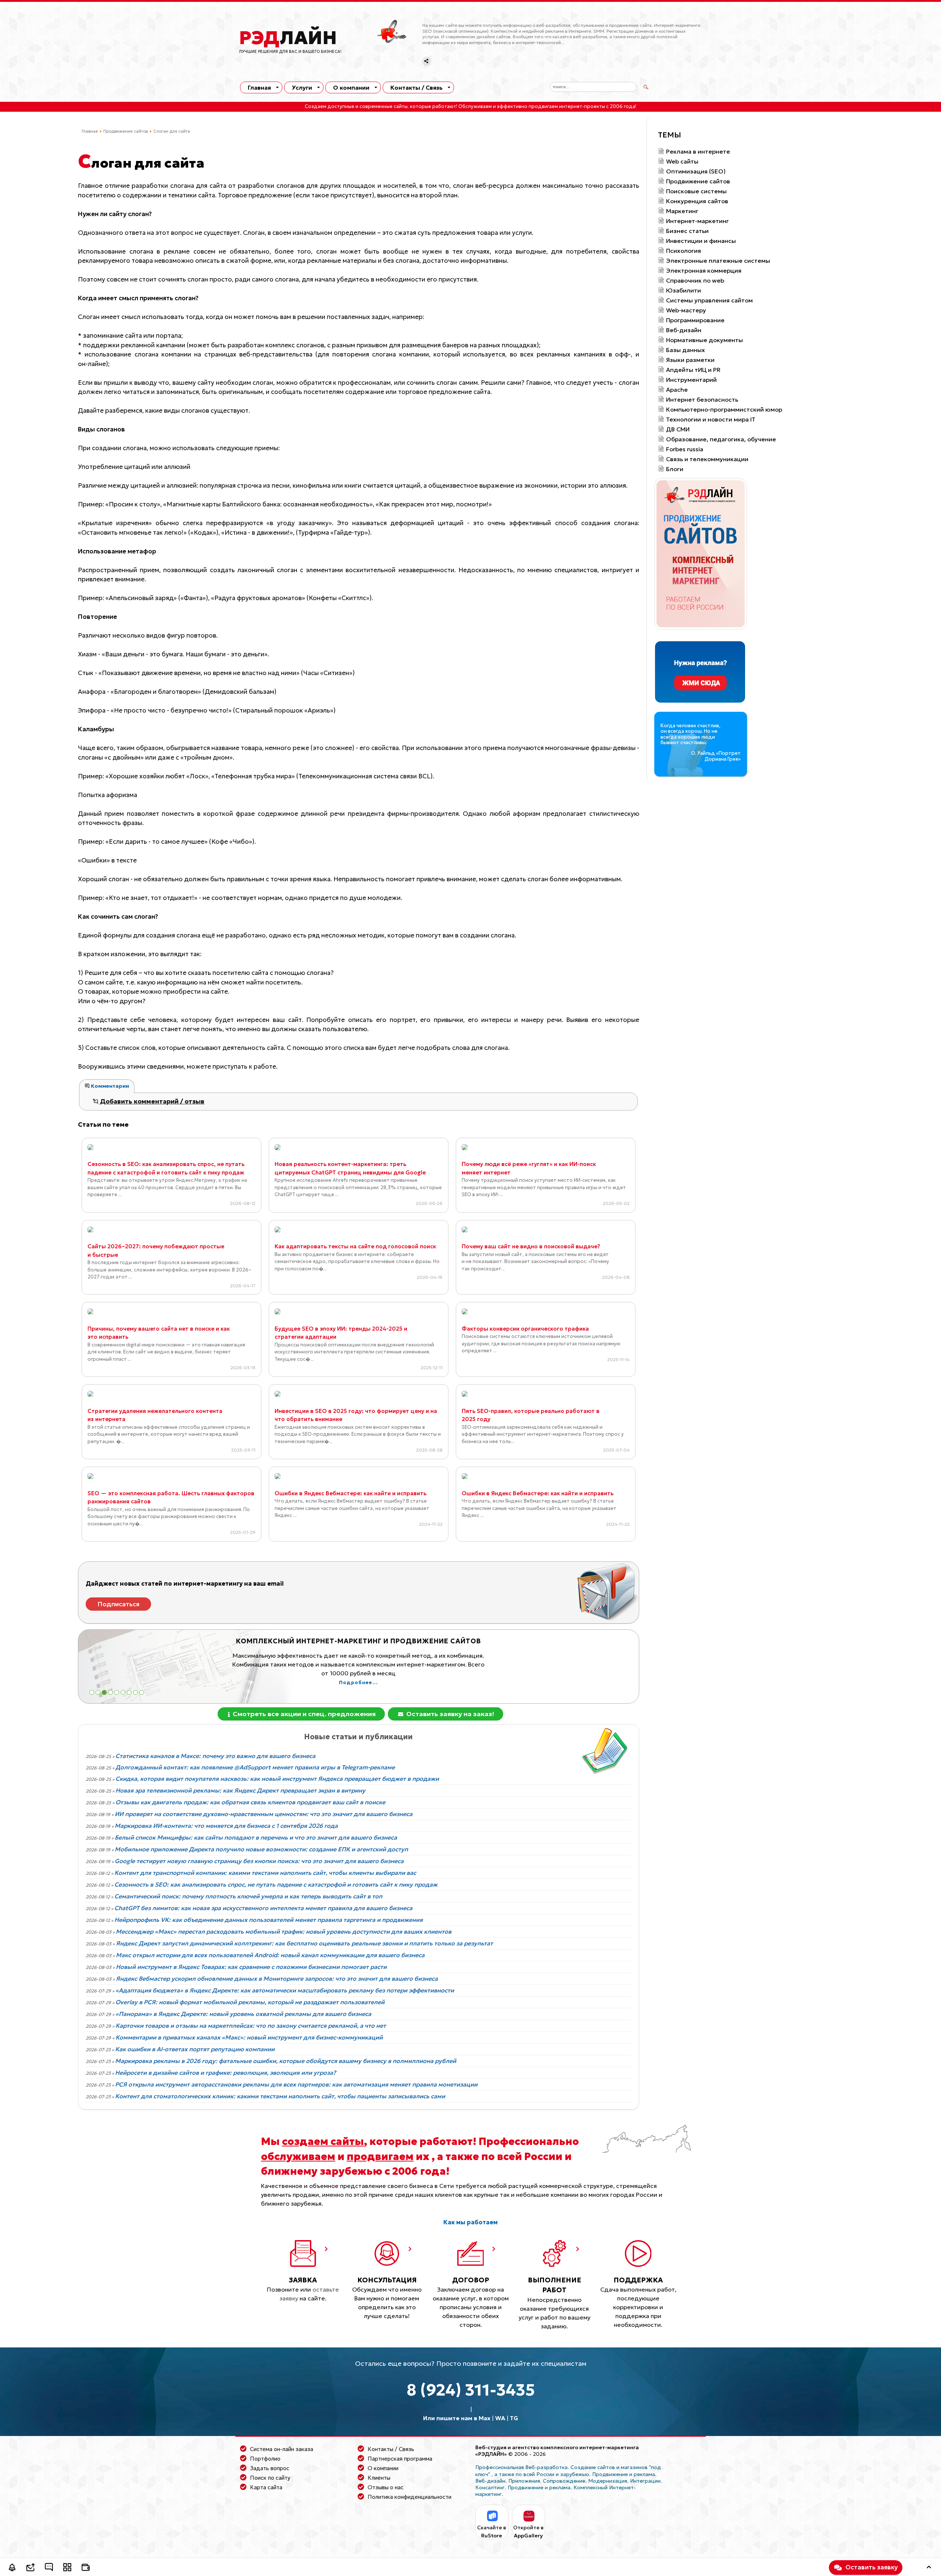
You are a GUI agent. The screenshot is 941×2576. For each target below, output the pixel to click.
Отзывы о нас (386, 2487)
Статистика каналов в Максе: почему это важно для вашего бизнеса (215, 1756)
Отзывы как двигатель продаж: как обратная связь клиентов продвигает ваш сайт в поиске (250, 1802)
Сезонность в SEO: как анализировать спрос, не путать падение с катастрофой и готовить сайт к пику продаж (276, 1884)
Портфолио (265, 2459)
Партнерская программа (400, 2459)
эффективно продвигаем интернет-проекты (551, 107)
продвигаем (380, 2156)
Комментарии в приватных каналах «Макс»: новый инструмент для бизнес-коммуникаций (249, 2037)
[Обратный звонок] (12, 2568)
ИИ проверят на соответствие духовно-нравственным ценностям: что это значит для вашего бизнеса (264, 1814)
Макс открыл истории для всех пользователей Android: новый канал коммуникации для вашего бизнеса (270, 1955)
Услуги (302, 87)
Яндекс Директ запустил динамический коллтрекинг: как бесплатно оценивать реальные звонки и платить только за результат (304, 1943)
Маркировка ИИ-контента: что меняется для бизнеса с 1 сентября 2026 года (226, 1826)
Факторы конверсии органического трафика (525, 1329)
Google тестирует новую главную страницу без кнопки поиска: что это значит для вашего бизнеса (259, 1861)
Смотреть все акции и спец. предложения (303, 1714)
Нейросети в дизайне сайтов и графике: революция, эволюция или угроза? (226, 2073)
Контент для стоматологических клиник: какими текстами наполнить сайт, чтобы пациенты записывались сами (280, 2096)
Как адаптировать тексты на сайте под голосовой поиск (355, 1246)
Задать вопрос (270, 2468)
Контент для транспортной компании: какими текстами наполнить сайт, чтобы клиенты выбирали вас (265, 1873)
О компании (351, 87)
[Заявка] (31, 2568)
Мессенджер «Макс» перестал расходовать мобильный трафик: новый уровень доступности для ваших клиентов (284, 1931)
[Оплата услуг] (86, 2568)
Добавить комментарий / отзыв (151, 1101)
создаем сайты (323, 2141)
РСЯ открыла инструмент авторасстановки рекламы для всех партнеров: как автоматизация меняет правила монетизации (296, 2084)
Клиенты (379, 2478)
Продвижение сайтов (126, 131)
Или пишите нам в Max (457, 2418)
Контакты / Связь (416, 87)
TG (514, 2418)
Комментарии (109, 1086)
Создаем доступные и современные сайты (356, 107)
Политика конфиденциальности (409, 2497)
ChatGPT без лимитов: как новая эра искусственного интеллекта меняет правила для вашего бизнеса (263, 1908)
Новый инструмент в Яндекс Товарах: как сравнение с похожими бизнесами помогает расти (251, 1967)
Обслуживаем (475, 107)
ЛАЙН (288, 38)
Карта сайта (266, 2487)
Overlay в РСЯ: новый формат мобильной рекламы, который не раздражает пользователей (250, 2002)
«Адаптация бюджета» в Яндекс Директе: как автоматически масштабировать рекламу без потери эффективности (285, 1990)
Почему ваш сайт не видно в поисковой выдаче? (531, 1246)
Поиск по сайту (270, 2478)
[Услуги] (67, 2568)
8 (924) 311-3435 (471, 2390)
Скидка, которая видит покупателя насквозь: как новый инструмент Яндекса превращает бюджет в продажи (277, 1779)
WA (500, 2418)
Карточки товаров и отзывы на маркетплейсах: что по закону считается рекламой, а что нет (251, 2026)
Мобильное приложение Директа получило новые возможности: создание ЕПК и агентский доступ (261, 1849)
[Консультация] (49, 2568)
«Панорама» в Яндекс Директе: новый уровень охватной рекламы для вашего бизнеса (243, 2014)
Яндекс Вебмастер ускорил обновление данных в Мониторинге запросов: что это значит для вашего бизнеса (277, 1978)
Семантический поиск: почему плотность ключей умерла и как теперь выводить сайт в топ (248, 1896)
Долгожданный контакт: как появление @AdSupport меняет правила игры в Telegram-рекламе (255, 1767)
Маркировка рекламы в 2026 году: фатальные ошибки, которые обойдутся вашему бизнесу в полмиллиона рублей (286, 2061)
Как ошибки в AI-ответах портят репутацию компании (195, 2049)
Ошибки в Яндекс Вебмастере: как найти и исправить (350, 1493)
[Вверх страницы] (929, 2568)
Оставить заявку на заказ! (449, 1714)
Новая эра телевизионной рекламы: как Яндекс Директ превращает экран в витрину (240, 1790)
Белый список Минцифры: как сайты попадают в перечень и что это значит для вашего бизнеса (256, 1837)
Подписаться (119, 1604)
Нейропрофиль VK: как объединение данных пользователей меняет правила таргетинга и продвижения (269, 1920)
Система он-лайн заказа (282, 2449)
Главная (259, 87)
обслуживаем (298, 2156)
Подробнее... (358, 1683)
